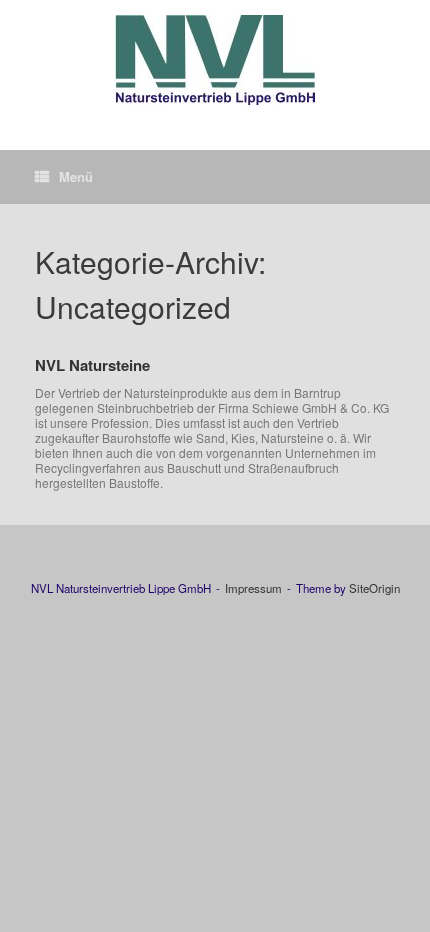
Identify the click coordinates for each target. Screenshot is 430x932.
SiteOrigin (374, 588)
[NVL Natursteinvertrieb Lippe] (215, 60)
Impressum (253, 588)
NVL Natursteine (92, 365)
